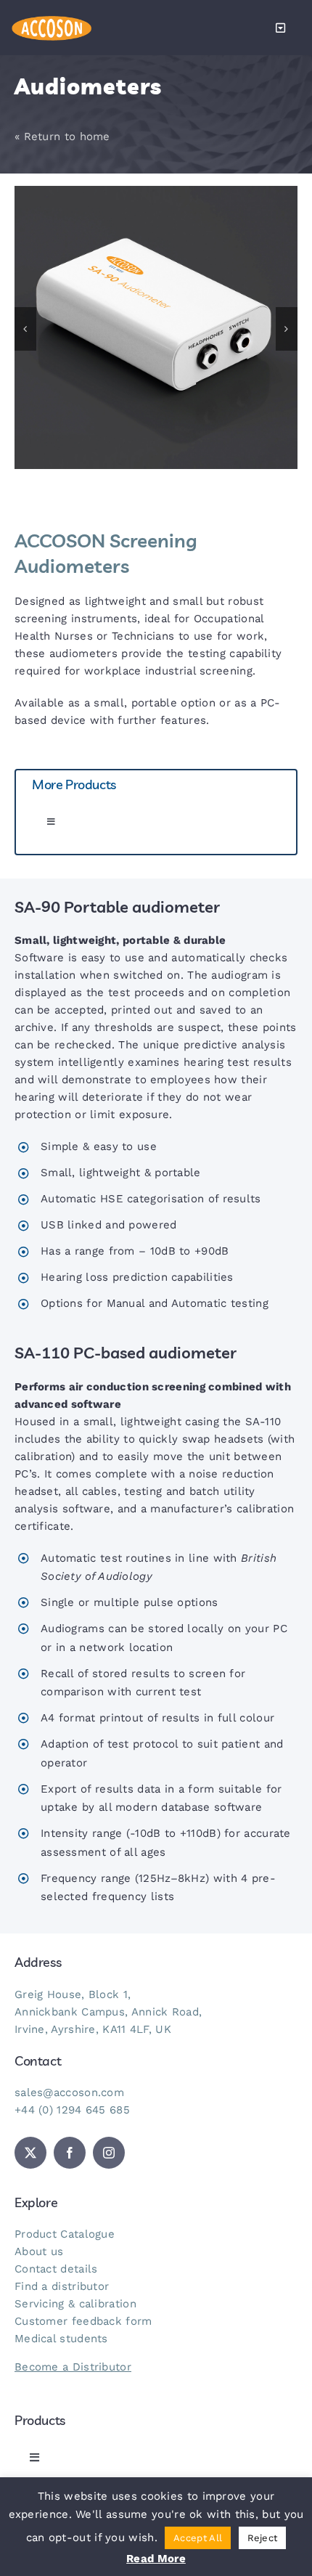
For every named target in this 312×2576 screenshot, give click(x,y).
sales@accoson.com (69, 2092)
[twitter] (30, 2153)
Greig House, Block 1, (73, 1994)
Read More (156, 2559)
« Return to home (62, 136)
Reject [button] (263, 2538)
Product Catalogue (65, 2234)
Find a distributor (62, 2286)
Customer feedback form (83, 2321)
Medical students (61, 2339)
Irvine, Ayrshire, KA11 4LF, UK (93, 2029)
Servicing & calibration (75, 2304)
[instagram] (109, 2153)
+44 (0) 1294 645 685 (72, 2110)
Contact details (56, 2269)
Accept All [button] (198, 2538)
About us (39, 2251)
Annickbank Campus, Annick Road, (108, 2012)
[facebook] (70, 2153)
